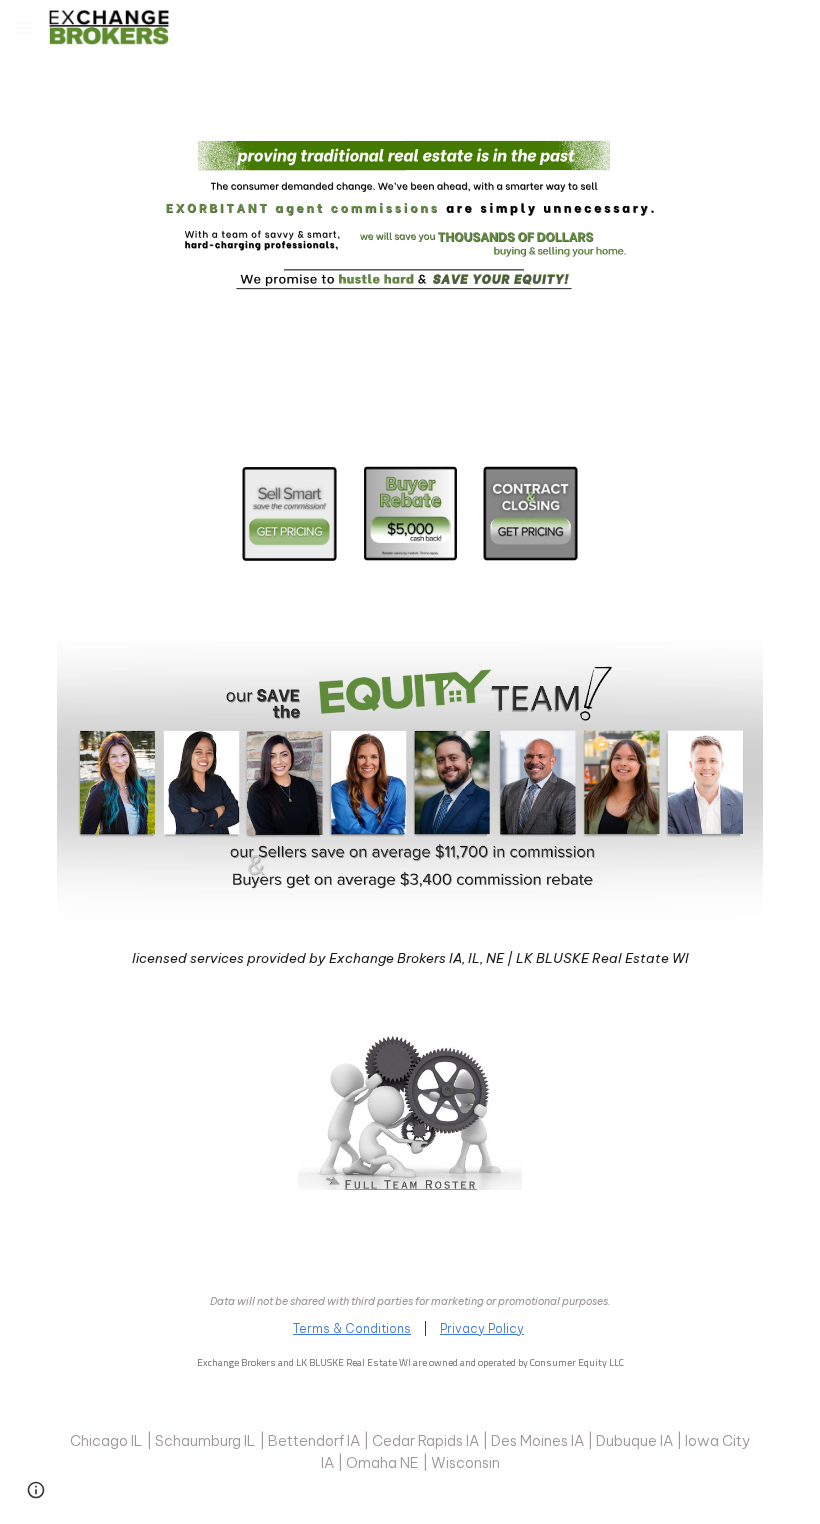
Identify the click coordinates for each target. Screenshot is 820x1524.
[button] (24, 27)
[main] (410, 957)
